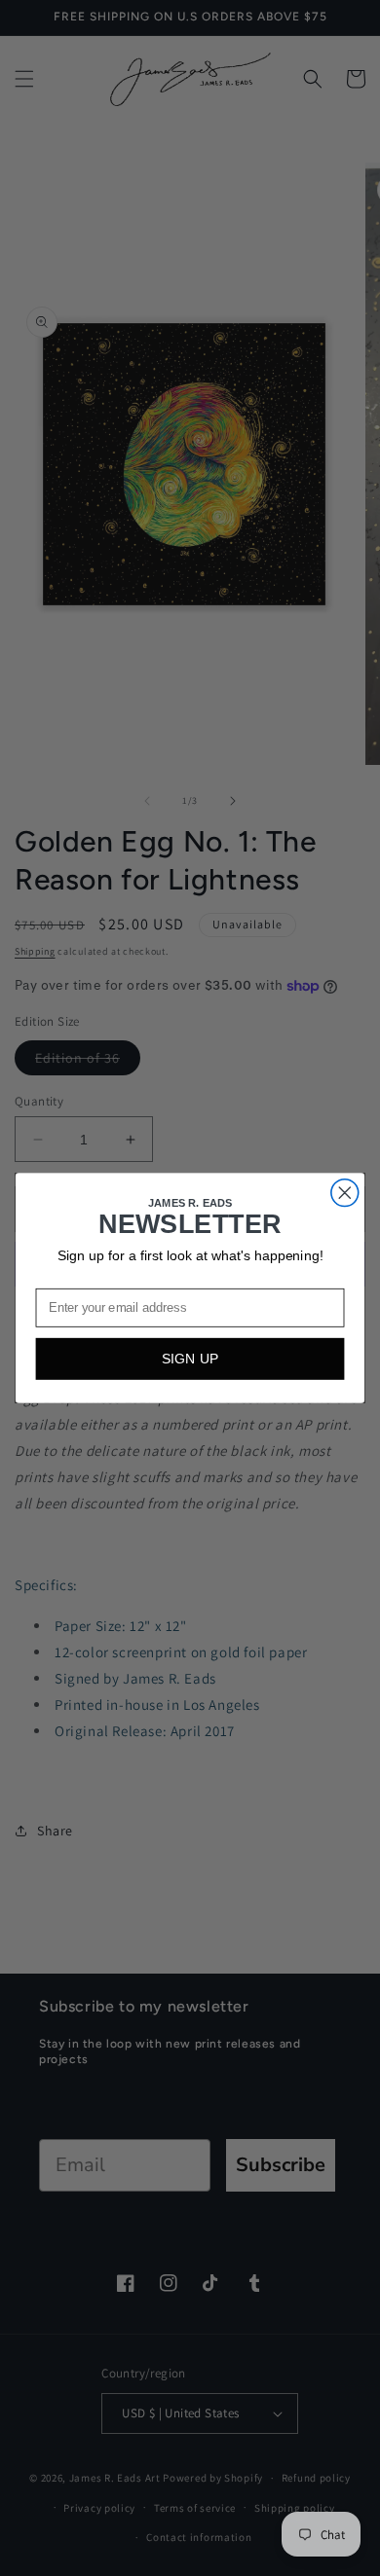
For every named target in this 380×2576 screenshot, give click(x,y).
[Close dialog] (345, 1193)
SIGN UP (190, 1359)
